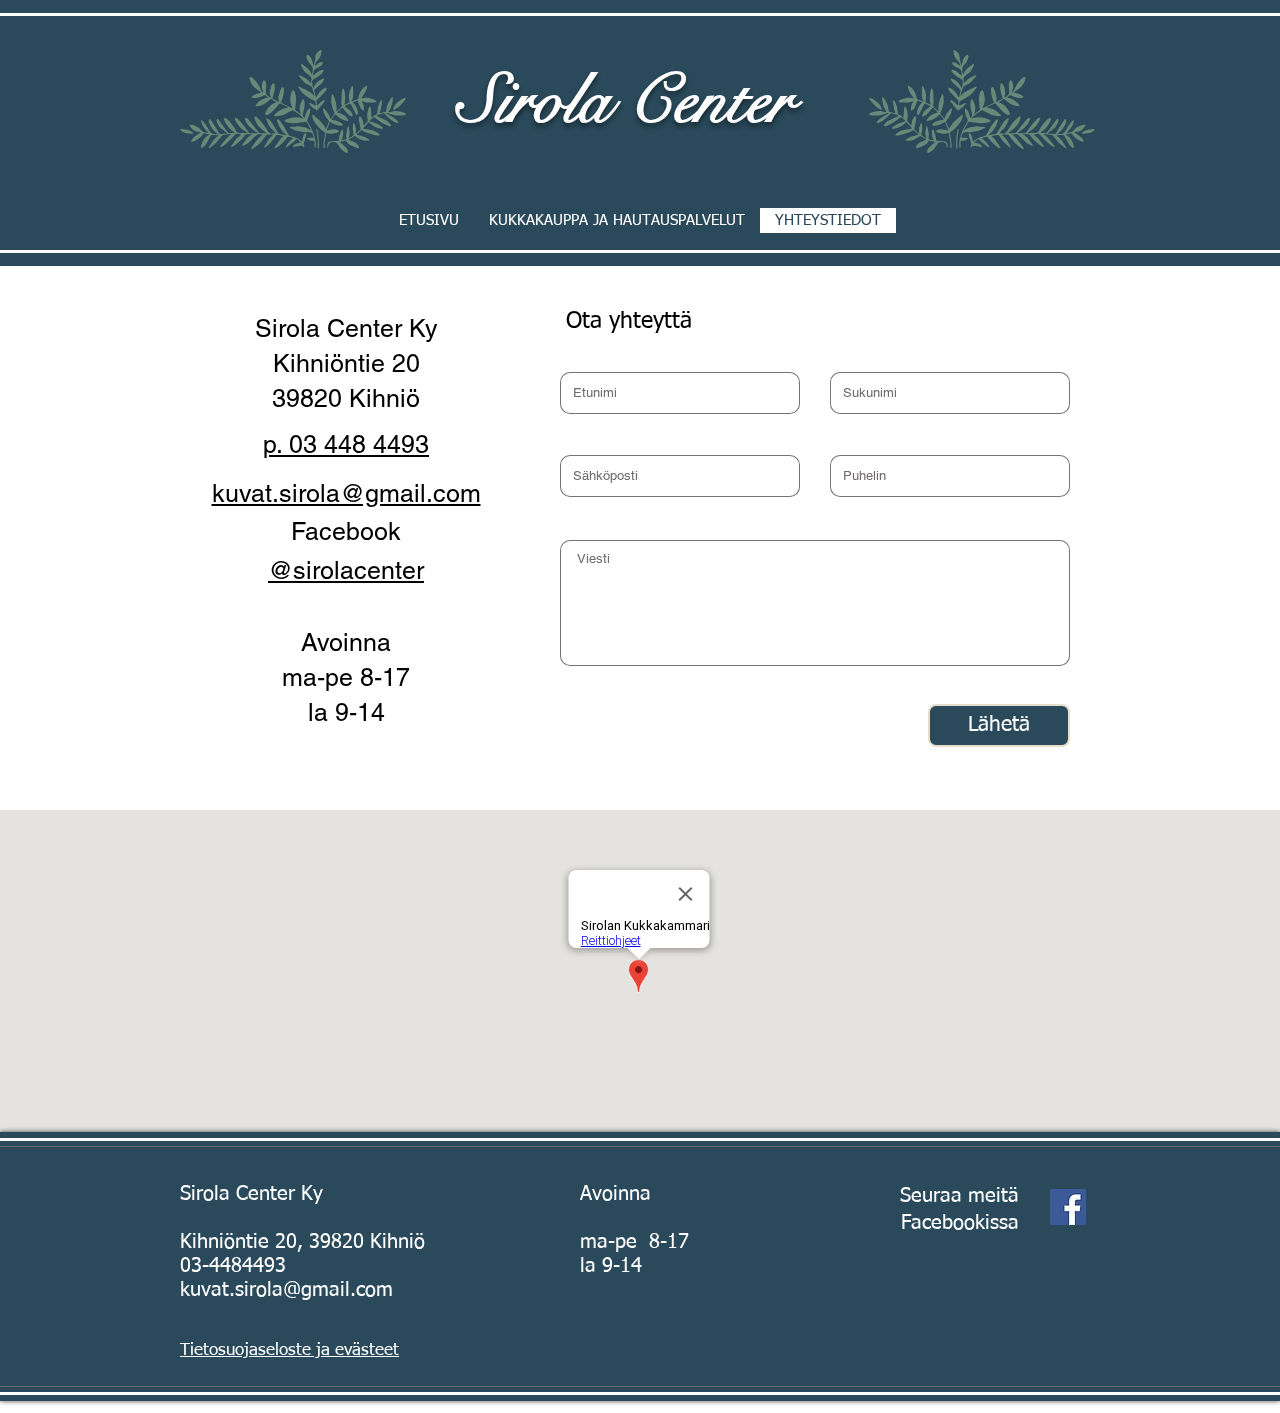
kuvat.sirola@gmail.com (286, 1290)
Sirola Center (625, 101)
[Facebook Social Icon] (1068, 1207)
